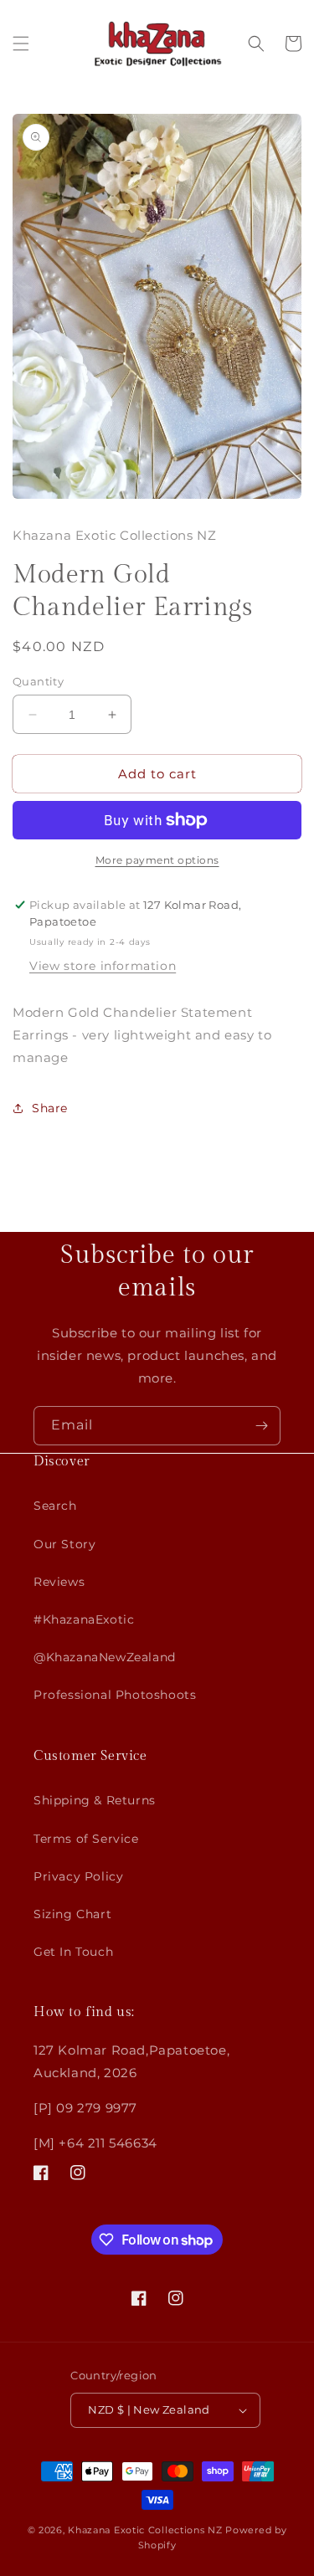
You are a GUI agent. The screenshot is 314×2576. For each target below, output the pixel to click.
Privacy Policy (78, 1876)
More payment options (157, 860)
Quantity (38, 681)
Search (55, 1506)
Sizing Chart (72, 1914)
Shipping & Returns (95, 1800)
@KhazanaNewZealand (105, 1657)
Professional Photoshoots (115, 1695)
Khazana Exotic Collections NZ (145, 2530)
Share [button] (50, 1108)
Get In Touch (73, 1952)
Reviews (59, 1582)
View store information (103, 966)
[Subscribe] (261, 1426)
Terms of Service (86, 1839)
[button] (21, 44)
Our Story (64, 1544)
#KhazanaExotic (84, 1619)
